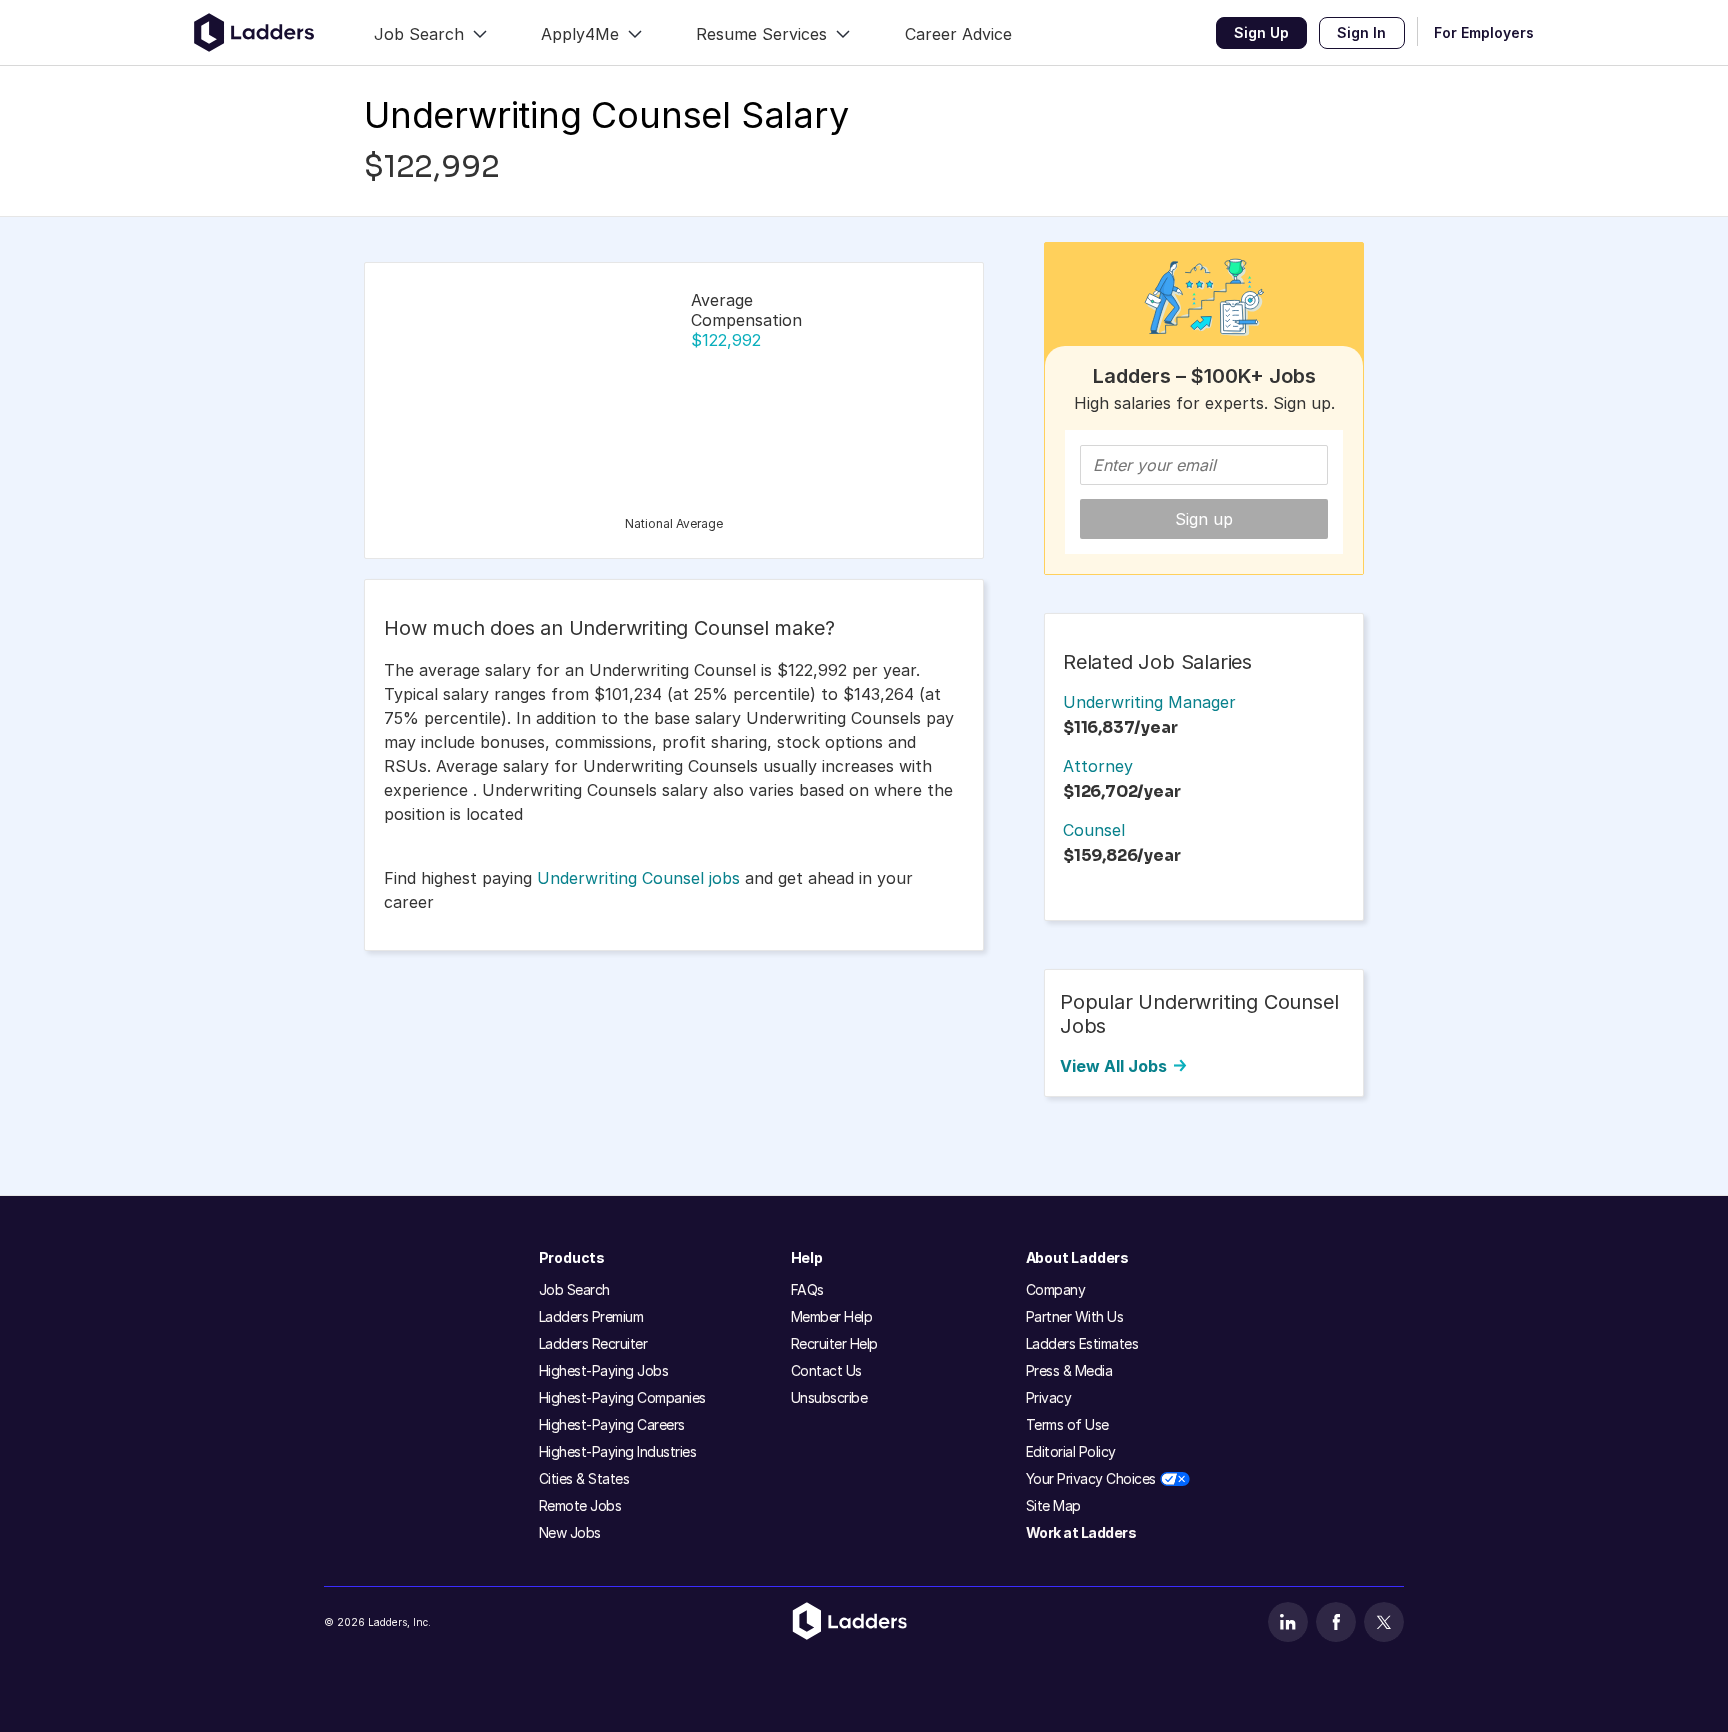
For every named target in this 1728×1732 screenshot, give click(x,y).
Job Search (574, 1289)
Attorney (1098, 766)
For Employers (1484, 32)
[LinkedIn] (1288, 1622)
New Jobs (570, 1532)
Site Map (1053, 1505)
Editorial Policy (1071, 1451)
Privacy (1049, 1397)
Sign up (1204, 519)
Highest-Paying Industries (618, 1451)
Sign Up (1261, 32)
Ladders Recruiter (593, 1343)
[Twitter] (1384, 1622)
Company (1056, 1289)
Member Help (832, 1316)
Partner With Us (1075, 1316)
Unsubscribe (829, 1397)
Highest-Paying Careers (612, 1424)
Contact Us (826, 1370)
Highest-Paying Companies (622, 1397)
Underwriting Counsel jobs (638, 878)
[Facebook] (1336, 1622)
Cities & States (584, 1478)
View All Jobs (1113, 1066)
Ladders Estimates (1082, 1343)
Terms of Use (1067, 1424)
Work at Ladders (1081, 1532)
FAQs (807, 1289)
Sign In (1361, 32)
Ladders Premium (591, 1316)
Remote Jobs (580, 1505)
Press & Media (1069, 1370)
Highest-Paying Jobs (604, 1370)
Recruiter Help (834, 1343)
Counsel (1094, 830)
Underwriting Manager (1149, 702)
